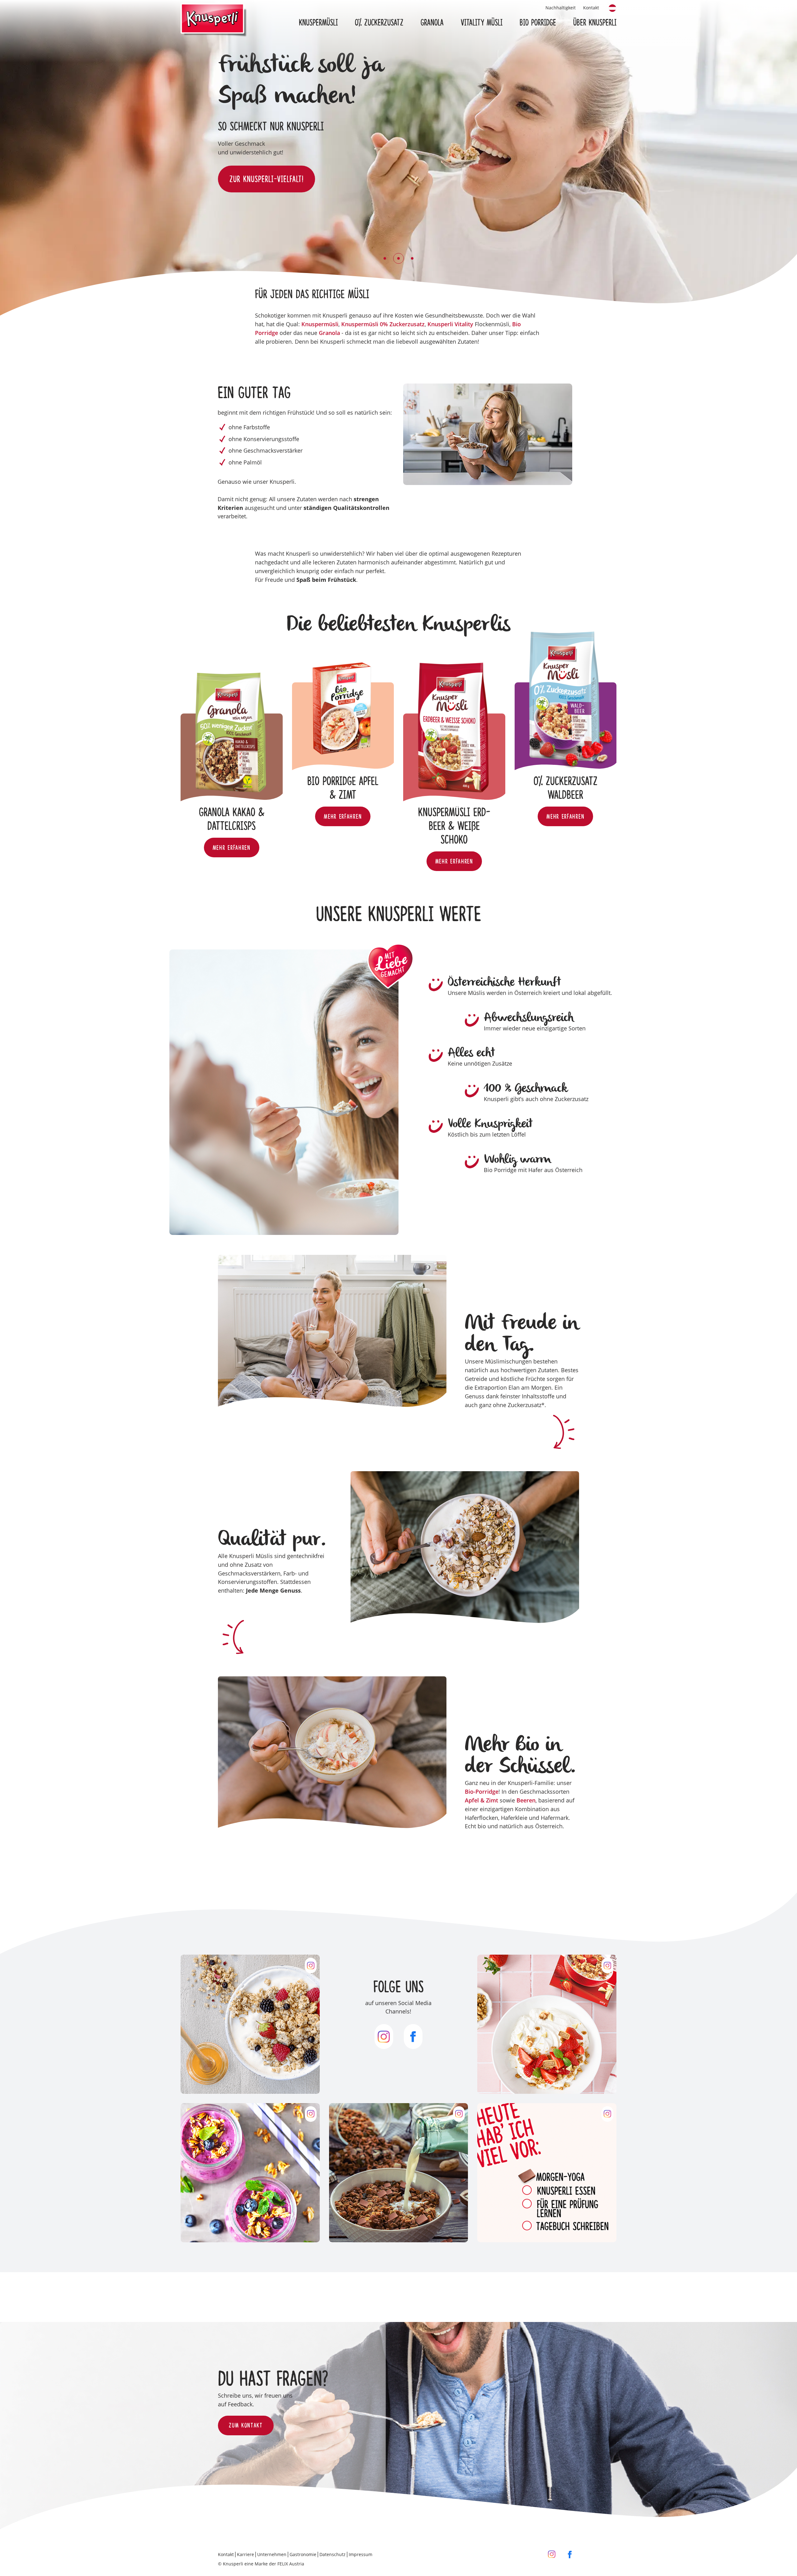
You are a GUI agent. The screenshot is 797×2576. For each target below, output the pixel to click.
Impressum (361, 2554)
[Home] (214, 21)
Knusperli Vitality (450, 324)
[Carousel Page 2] (398, 258)
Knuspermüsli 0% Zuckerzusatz (383, 324)
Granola (329, 333)
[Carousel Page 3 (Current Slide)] (412, 258)
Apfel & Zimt (481, 1800)
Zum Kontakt (246, 2426)
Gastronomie (303, 2554)
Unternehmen (272, 2554)
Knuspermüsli (320, 324)
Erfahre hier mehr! (260, 182)
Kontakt (591, 8)
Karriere (245, 2554)
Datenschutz (332, 2554)
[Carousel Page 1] (385, 258)
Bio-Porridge (482, 1792)
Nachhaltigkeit (561, 8)
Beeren (526, 1800)
